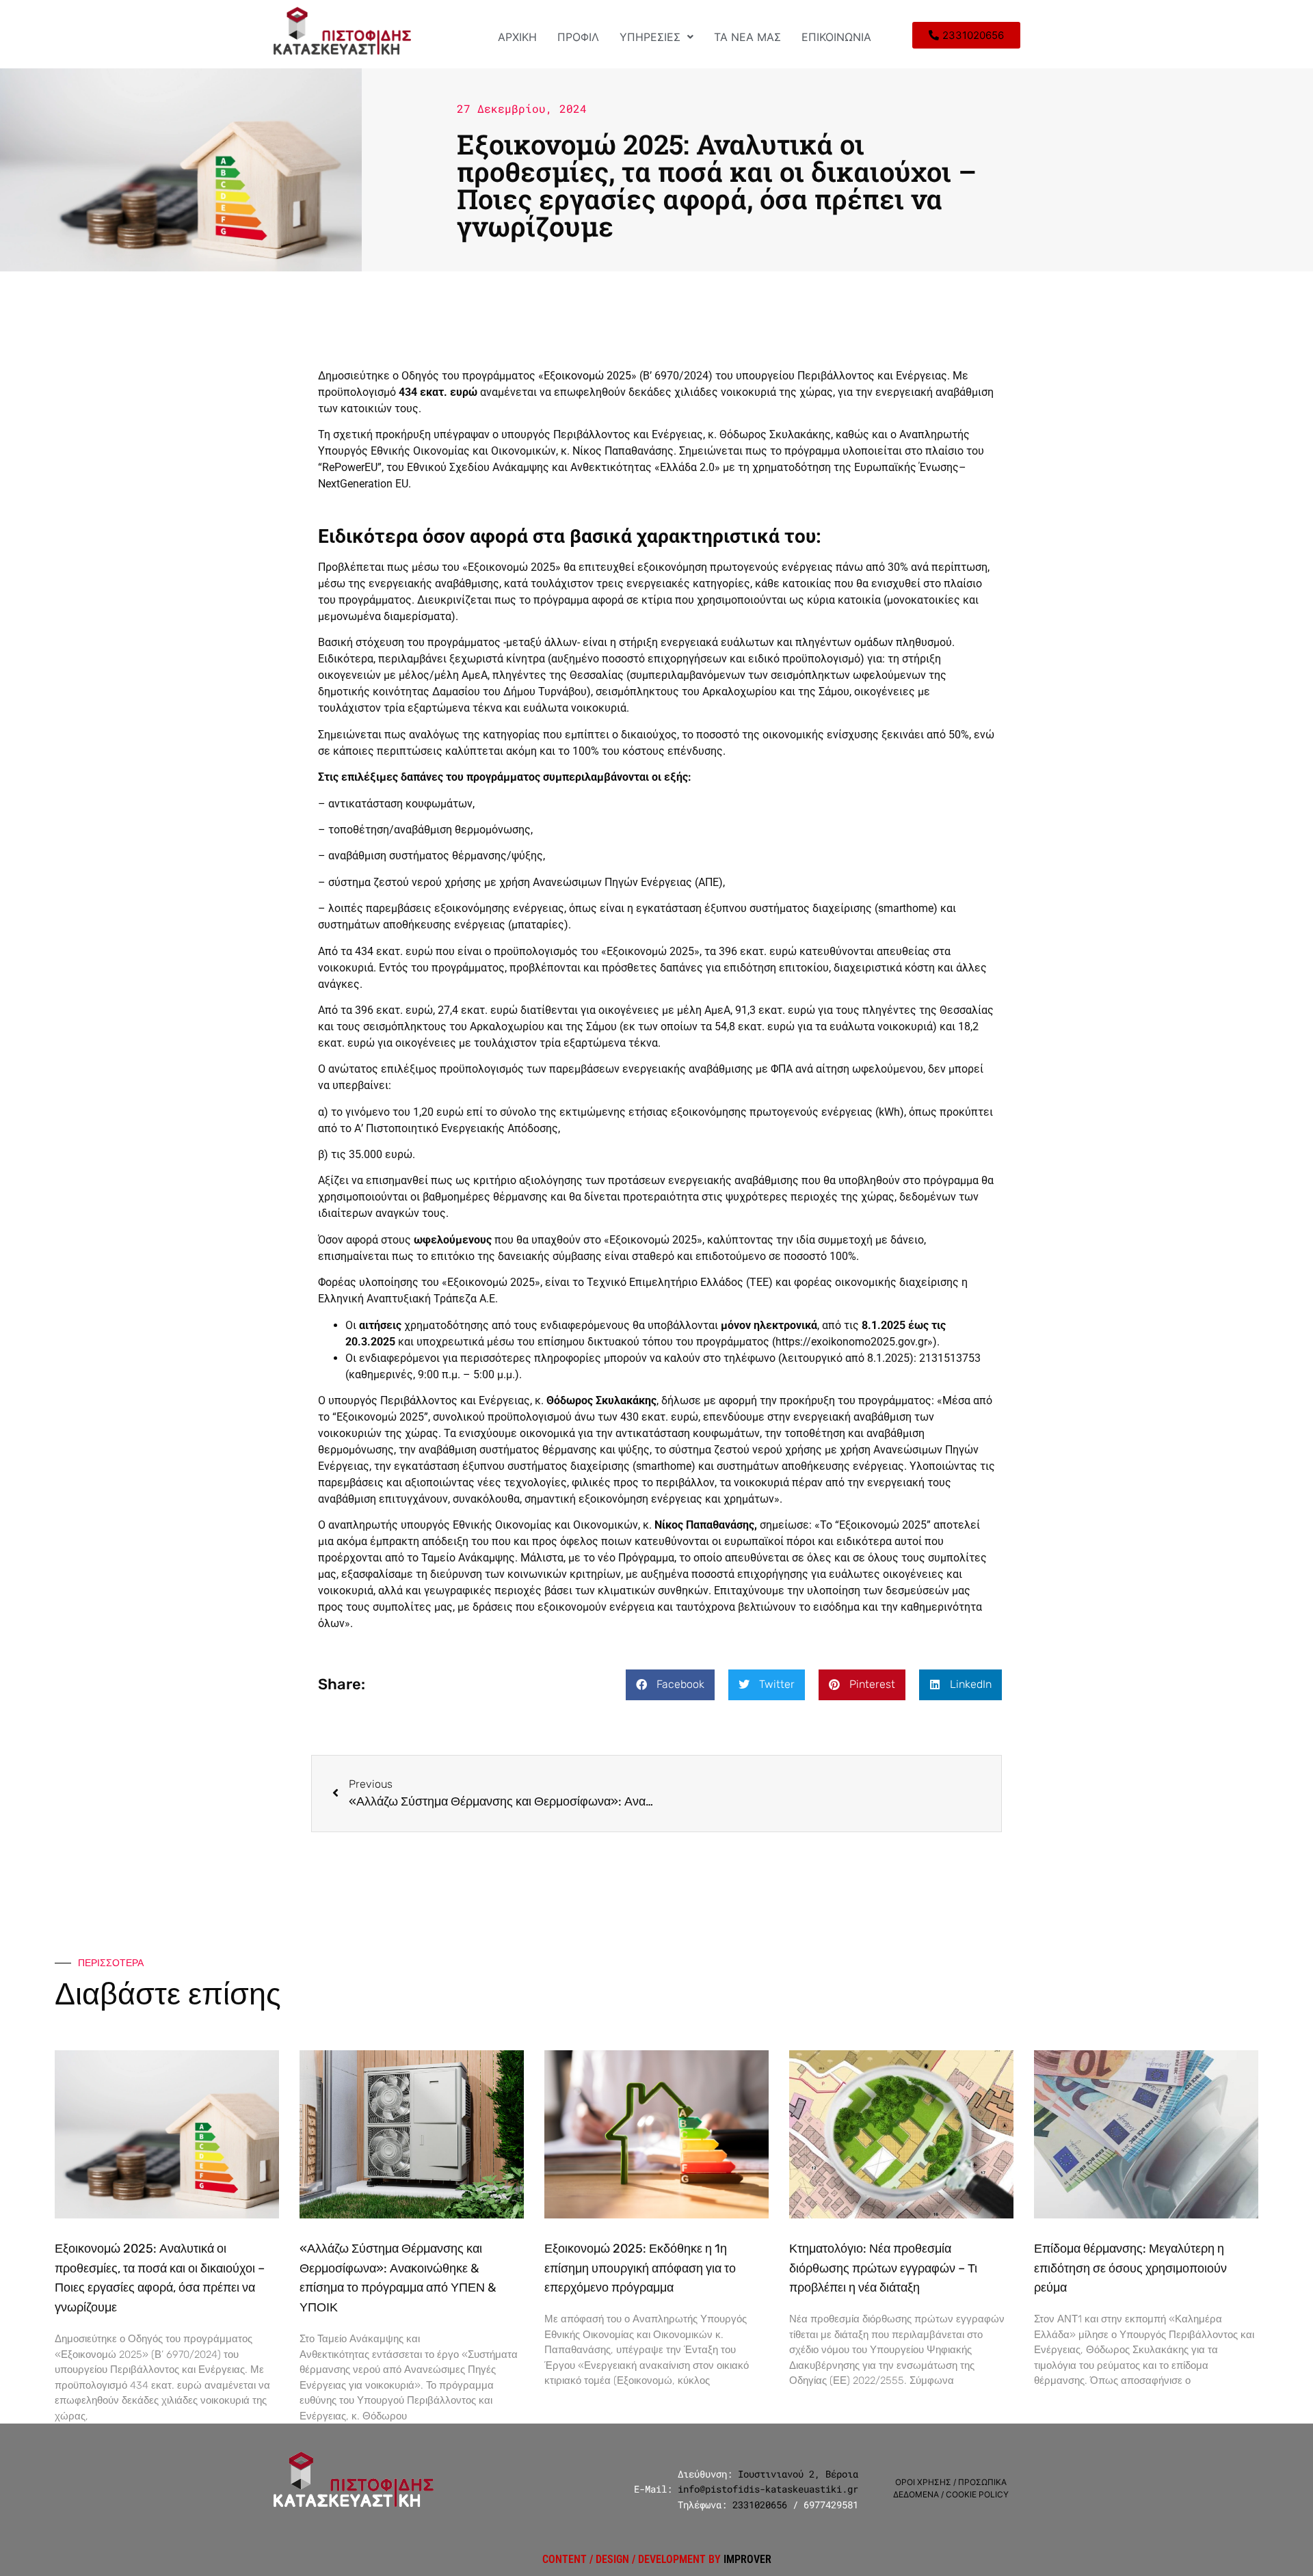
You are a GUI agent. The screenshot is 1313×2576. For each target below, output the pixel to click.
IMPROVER (747, 2559)
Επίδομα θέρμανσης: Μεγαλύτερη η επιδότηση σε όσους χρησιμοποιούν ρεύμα (1130, 2268)
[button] (656, 37)
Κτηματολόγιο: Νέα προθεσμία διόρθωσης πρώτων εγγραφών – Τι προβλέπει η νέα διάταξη (883, 2268)
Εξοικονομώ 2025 (587, 376)
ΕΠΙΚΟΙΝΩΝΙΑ (836, 37)
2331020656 (760, 2505)
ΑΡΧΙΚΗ (517, 37)
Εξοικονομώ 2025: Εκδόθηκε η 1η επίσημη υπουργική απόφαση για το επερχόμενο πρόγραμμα (640, 2268)
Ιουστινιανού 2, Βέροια (798, 2474)
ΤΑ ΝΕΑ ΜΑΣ (747, 37)
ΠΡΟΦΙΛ (578, 37)
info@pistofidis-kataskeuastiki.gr (768, 2489)
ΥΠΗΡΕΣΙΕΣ (650, 37)
